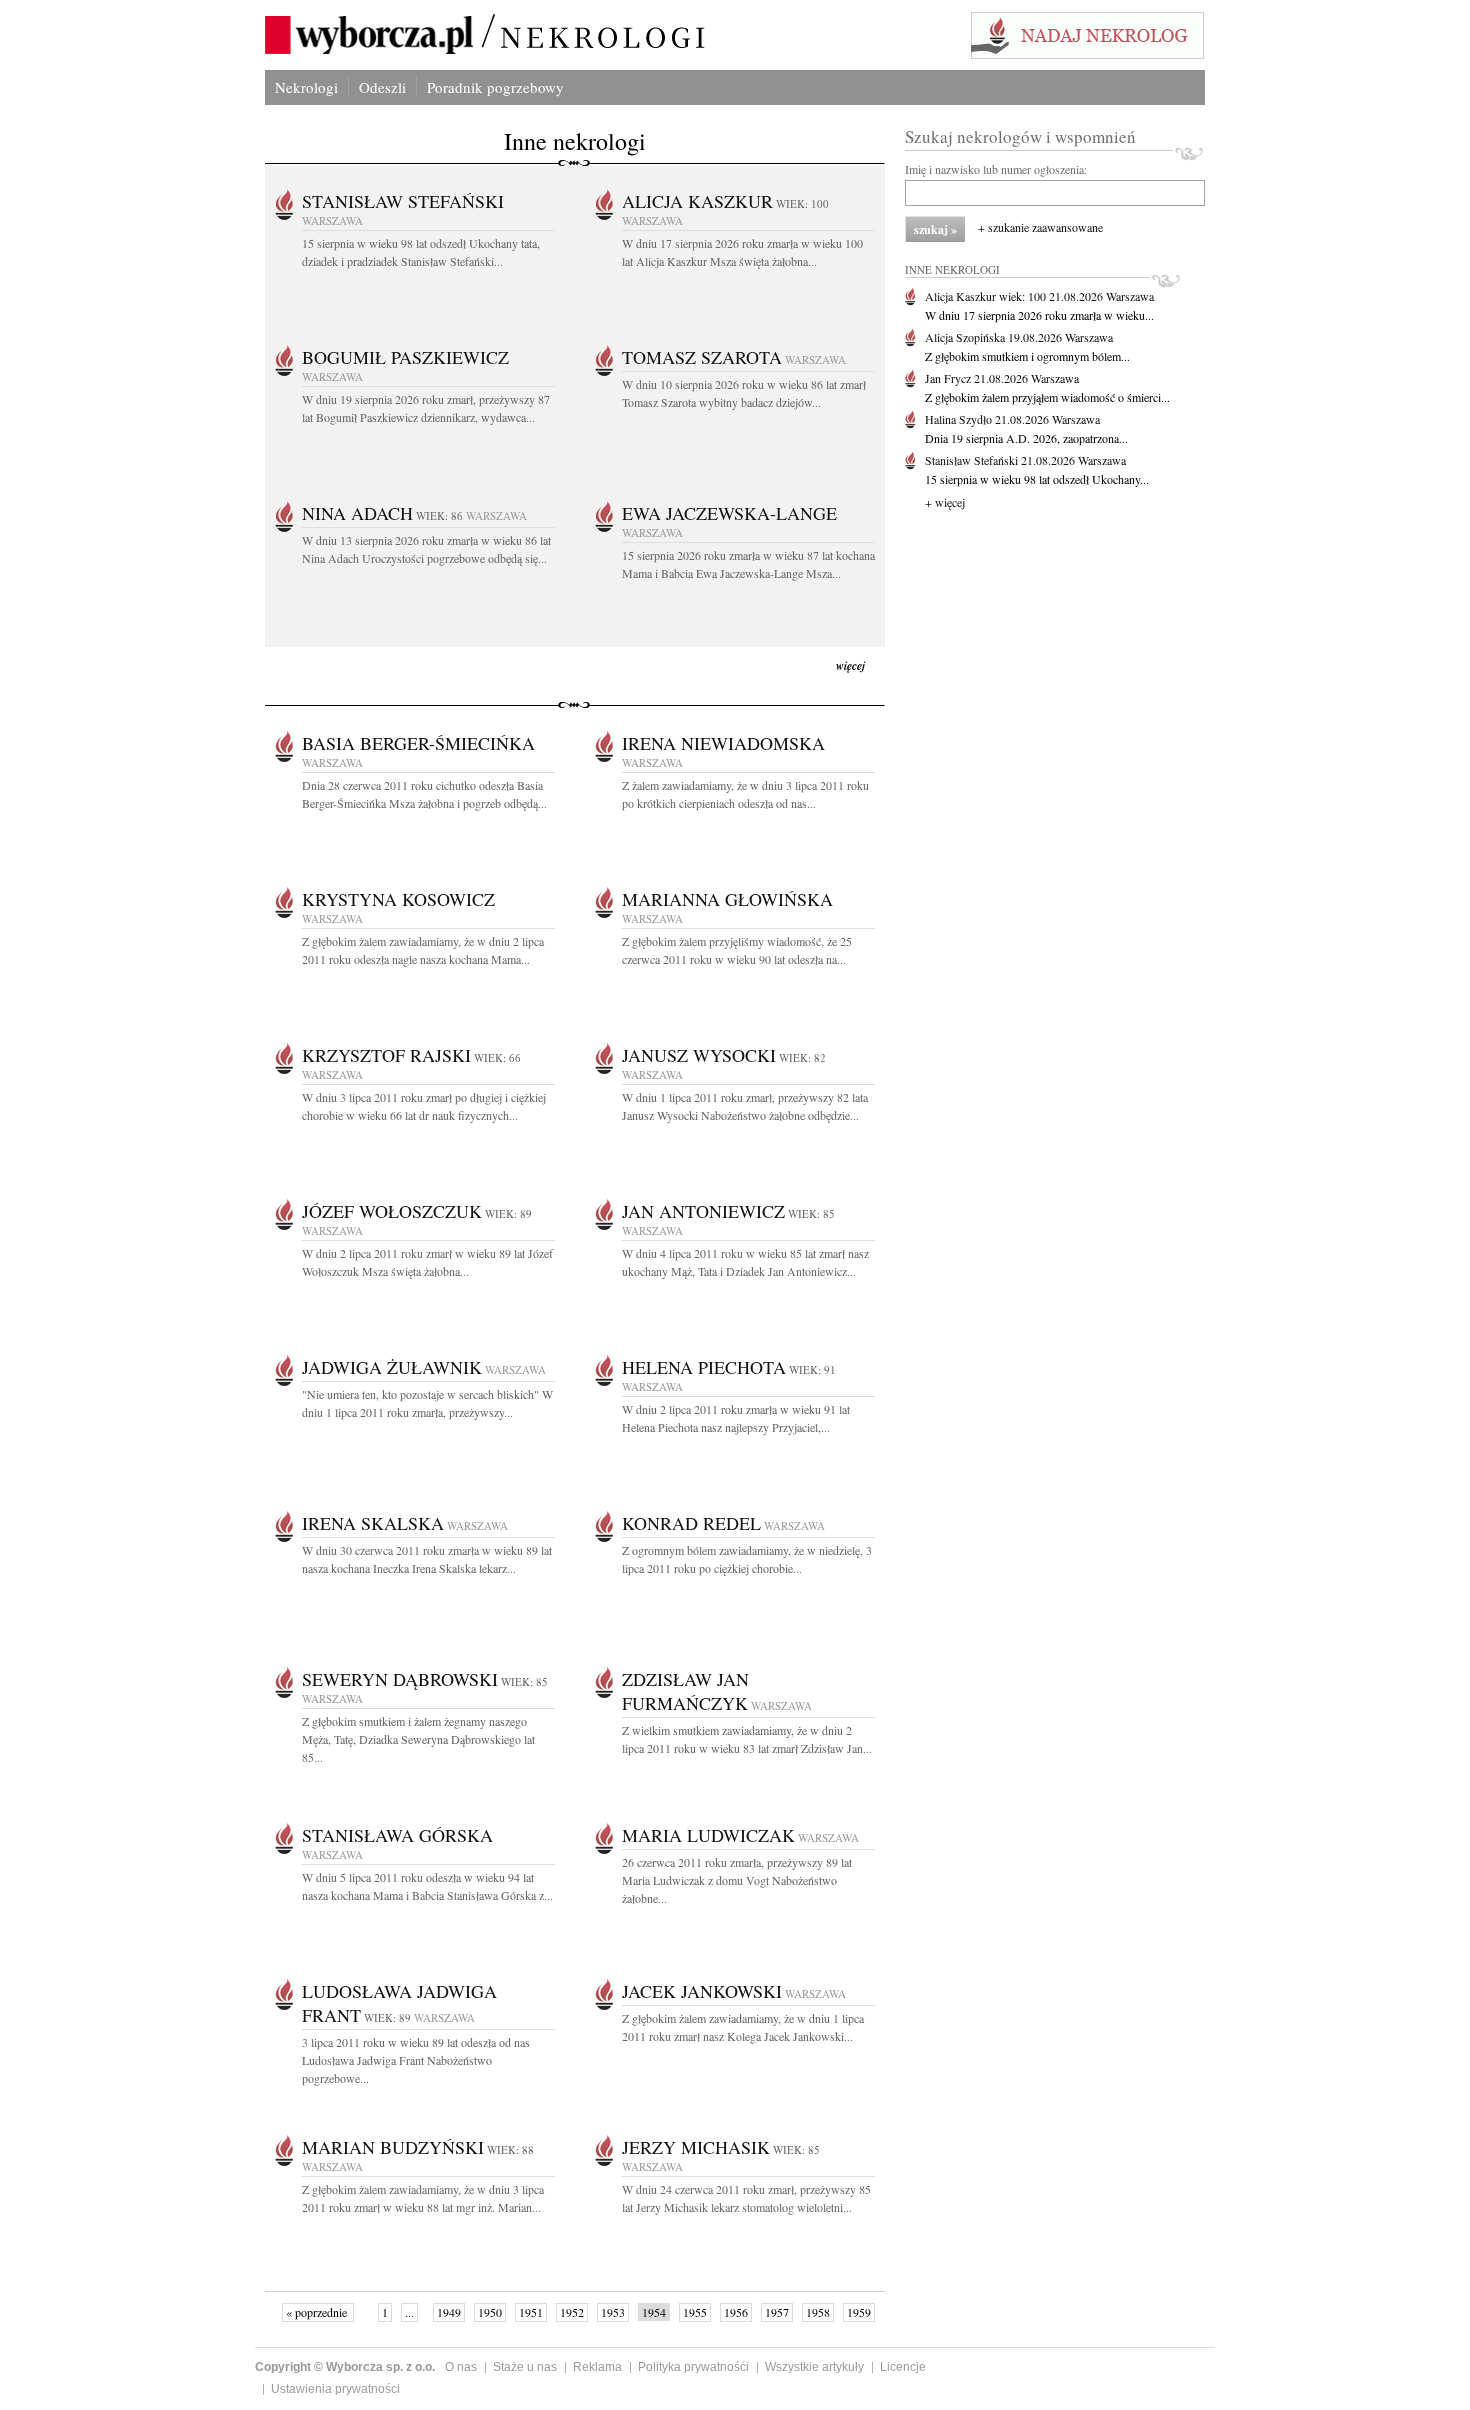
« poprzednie (318, 2312)
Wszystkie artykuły (814, 2367)
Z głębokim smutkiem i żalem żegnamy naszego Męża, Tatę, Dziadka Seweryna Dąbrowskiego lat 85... (418, 1739)
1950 (490, 2312)
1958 (818, 2312)
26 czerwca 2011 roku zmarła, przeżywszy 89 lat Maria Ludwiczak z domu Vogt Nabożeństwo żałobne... (737, 1880)
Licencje (903, 2367)
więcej (850, 665)
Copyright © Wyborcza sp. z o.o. (345, 2367)
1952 (572, 2312)
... (409, 2312)
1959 (859, 2312)
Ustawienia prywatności (335, 2389)
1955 (695, 2312)
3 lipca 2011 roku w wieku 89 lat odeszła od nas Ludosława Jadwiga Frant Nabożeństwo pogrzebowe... (416, 2060)
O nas (461, 2367)
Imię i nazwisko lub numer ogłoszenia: (996, 169)
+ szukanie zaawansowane (1040, 227)
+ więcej (945, 502)
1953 (613, 2312)
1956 (736, 2312)
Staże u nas (525, 2367)
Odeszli (382, 87)
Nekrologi (306, 87)
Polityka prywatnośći (693, 2367)
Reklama (597, 2367)
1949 (449, 2312)
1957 (777, 2312)
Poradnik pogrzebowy (495, 87)
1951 (531, 2312)
